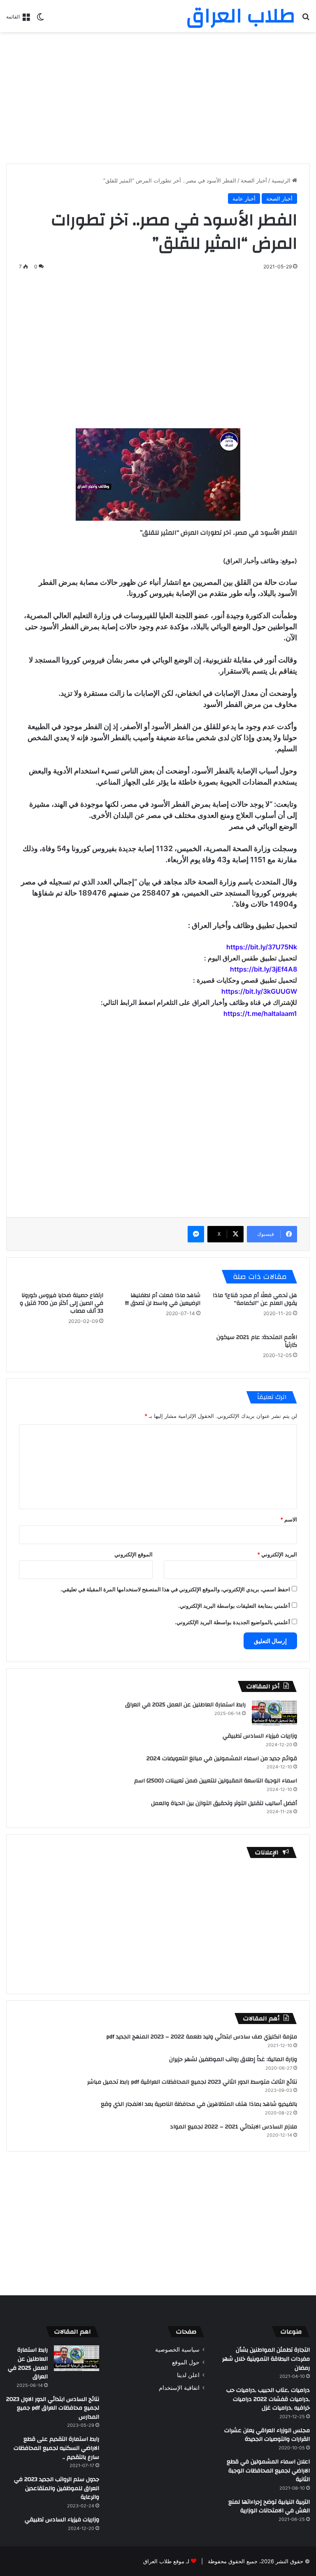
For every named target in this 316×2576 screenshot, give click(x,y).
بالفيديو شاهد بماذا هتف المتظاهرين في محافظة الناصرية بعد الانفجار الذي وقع (199, 2104)
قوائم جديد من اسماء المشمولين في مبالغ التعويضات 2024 (222, 1759)
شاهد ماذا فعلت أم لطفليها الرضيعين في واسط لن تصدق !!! (163, 1299)
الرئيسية (282, 180)
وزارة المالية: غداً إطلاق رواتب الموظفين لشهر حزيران (233, 2059)
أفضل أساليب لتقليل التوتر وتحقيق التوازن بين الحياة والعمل (224, 1803)
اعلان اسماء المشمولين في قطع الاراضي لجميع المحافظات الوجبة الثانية (268, 2471)
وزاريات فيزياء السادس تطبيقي (260, 1736)
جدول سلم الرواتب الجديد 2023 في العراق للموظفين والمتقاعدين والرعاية (57, 2488)
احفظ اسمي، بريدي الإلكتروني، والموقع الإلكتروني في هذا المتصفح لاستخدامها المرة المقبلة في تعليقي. (175, 1589)
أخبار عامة (244, 199)
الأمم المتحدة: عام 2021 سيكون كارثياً (257, 1341)
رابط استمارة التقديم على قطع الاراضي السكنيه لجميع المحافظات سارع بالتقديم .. (56, 2448)
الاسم (289, 1519)
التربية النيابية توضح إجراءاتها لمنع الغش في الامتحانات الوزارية (269, 2507)
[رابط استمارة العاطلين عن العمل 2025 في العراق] (274, 1713)
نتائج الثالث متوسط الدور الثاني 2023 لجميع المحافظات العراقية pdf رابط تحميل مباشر (192, 2082)
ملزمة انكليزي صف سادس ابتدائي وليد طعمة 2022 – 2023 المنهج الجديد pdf (202, 2037)
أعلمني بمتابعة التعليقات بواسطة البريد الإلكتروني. (234, 1606)
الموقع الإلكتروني (134, 1554)
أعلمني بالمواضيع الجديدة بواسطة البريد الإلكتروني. (232, 1622)
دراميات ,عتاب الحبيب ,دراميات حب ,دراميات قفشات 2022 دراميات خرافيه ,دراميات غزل (268, 2399)
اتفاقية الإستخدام (179, 2388)
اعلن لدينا (188, 2375)
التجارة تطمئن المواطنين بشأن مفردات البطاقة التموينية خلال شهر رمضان (266, 2359)
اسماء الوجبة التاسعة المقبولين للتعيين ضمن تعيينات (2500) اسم (216, 1781)
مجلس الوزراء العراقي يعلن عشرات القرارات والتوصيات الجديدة (267, 2435)
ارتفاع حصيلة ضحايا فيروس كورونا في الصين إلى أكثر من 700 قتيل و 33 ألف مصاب (62, 1303)
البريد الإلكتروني (277, 1554)
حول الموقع (186, 2362)
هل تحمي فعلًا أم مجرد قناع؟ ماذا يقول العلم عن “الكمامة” (255, 1299)
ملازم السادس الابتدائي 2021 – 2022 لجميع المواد (234, 2127)
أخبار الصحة (254, 180)
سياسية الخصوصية (177, 2350)
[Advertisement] (158, 98)
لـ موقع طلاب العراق (166, 2561)
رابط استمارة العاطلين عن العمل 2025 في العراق (185, 1705)
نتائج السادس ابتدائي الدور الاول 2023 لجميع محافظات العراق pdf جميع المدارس (53, 2408)
